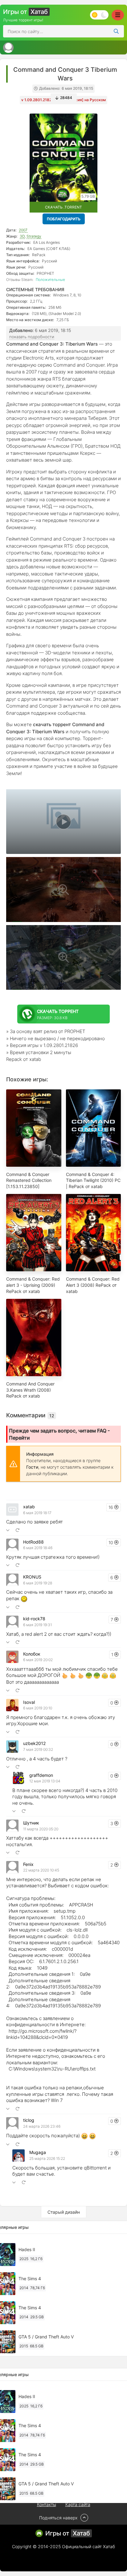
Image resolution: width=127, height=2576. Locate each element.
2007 (23, 230)
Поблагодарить (64, 219)
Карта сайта (78, 2504)
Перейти (19, 1438)
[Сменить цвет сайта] (99, 15)
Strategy (34, 236)
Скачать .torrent (63, 207)
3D (22, 236)
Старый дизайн (64, 2212)
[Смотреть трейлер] (63, 822)
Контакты (47, 2504)
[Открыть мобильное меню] (118, 15)
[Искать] (116, 31)
